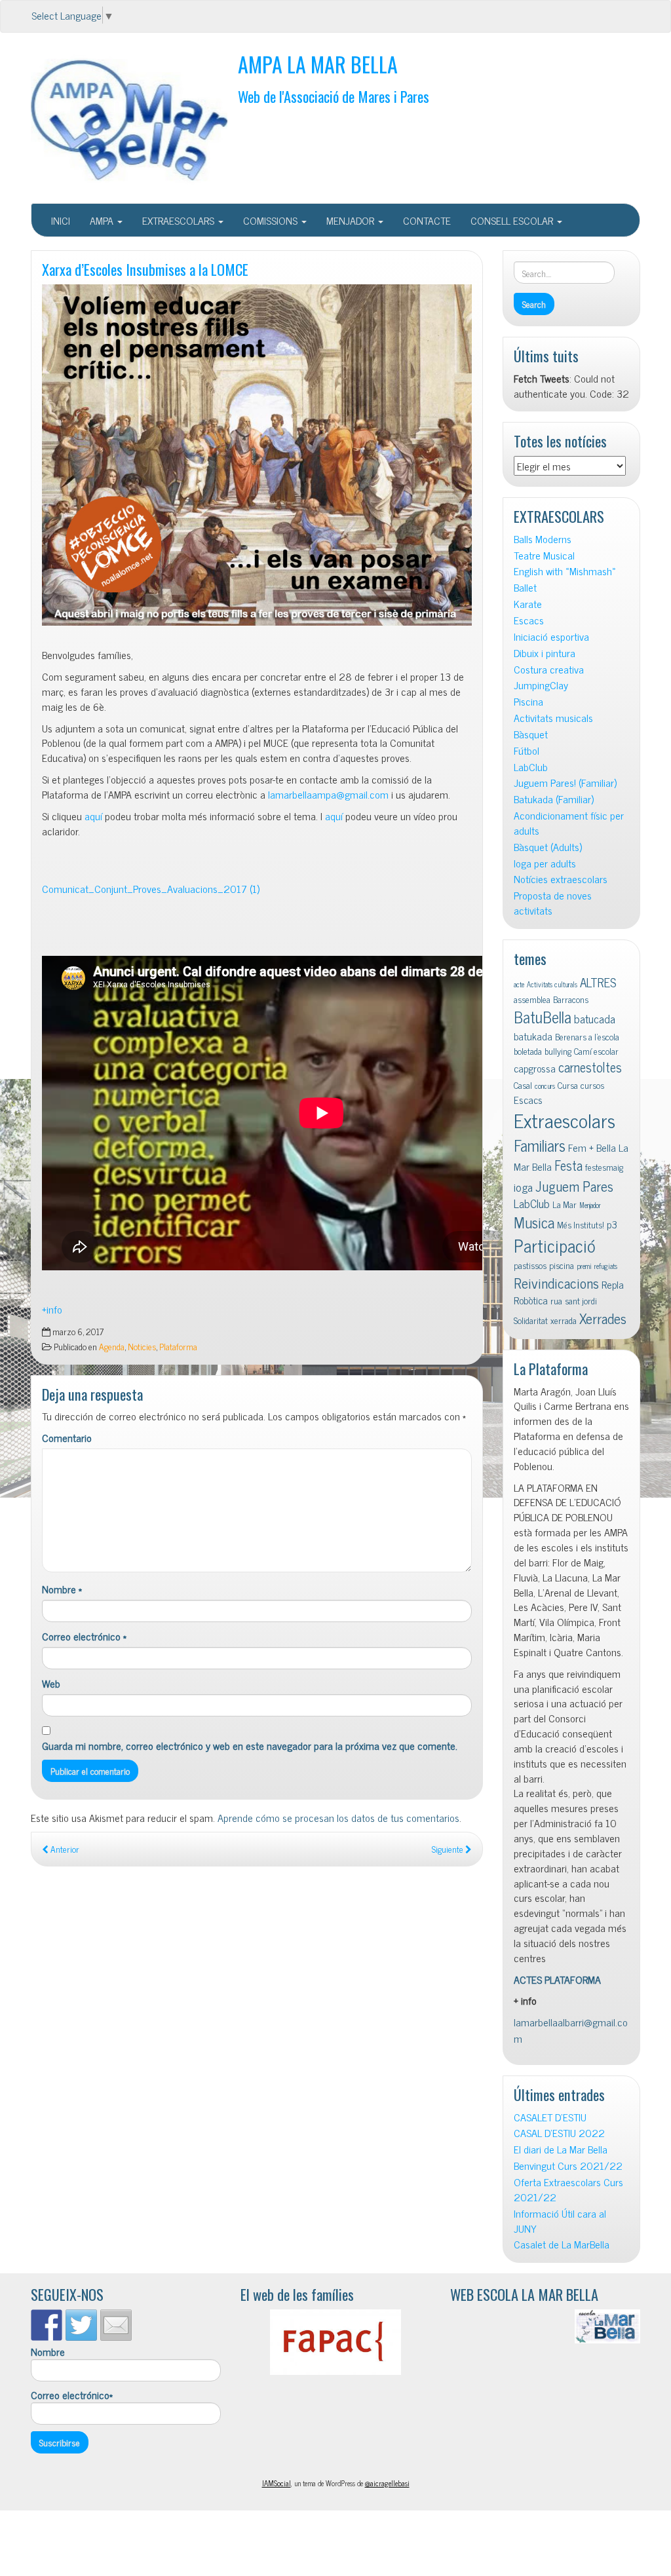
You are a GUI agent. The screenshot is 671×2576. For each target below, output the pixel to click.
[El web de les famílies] (335, 2342)
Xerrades (603, 1318)
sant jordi (581, 1300)
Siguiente (449, 1849)
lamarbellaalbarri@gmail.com (571, 2030)
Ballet (525, 587)
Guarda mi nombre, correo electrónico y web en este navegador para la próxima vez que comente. (250, 1746)
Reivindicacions (556, 1282)
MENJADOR (352, 220)
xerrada (564, 1320)
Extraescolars (565, 1120)
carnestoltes (590, 1067)
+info (52, 1309)
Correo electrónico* (72, 2395)
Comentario (67, 1438)
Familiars (540, 1145)
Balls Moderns (543, 539)
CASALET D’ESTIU (550, 2117)
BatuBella (543, 1016)
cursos (592, 1085)
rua (556, 1300)
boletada (528, 1051)
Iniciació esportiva (551, 636)
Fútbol (527, 750)
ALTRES (598, 982)
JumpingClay (541, 685)
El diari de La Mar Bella (561, 2149)
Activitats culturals (552, 984)
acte (519, 984)
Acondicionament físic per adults (569, 823)
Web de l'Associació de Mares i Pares (334, 96)
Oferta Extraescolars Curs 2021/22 (568, 2189)
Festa (568, 1165)
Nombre (62, 1589)
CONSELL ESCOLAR (513, 220)
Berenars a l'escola (587, 1036)
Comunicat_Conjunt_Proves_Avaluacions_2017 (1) (151, 888)
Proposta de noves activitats (553, 903)
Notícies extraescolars (561, 879)
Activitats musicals (553, 718)
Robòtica (531, 1300)
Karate (528, 604)
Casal (523, 1085)
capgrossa (535, 1068)
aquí (93, 816)
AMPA (103, 220)
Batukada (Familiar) (554, 799)
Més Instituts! (581, 1224)
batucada (595, 1018)
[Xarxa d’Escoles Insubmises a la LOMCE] (257, 455)
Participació (555, 1245)
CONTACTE (427, 220)
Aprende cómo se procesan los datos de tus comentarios (338, 1817)
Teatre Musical (544, 555)
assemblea (532, 999)
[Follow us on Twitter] (81, 2325)
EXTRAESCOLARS (180, 220)
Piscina (528, 701)
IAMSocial (277, 2483)
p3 (612, 1224)
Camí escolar (596, 1051)
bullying (558, 1051)
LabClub (531, 767)
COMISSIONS (272, 220)
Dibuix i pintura (545, 653)
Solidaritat (531, 1320)
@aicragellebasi (387, 2483)
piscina (562, 1265)
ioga (523, 1187)
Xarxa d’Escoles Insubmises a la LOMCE (145, 269)
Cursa (568, 1085)
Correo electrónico (84, 1636)
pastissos (530, 1265)
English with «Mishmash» (565, 571)
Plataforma (178, 1346)
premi (584, 1266)
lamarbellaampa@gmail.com (328, 794)
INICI (61, 220)
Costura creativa (549, 669)
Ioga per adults (545, 863)
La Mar (565, 1204)
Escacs (529, 620)
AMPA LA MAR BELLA (318, 64)
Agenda (112, 1346)
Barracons (571, 999)
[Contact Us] (116, 2325)
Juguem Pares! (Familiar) (565, 783)
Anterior (64, 1849)
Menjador (590, 1205)
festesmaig (604, 1167)
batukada (533, 1036)
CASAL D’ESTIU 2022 (559, 2133)
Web (51, 1683)
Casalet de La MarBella (562, 2244)
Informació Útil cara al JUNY (560, 2221)
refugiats (606, 1266)
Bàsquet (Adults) (548, 847)
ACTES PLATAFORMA (557, 1979)
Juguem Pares (574, 1185)
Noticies (142, 1346)
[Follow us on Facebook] (47, 2325)
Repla (613, 1284)
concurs (545, 1086)
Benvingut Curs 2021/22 (568, 2166)
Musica (534, 1222)
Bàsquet (531, 734)
